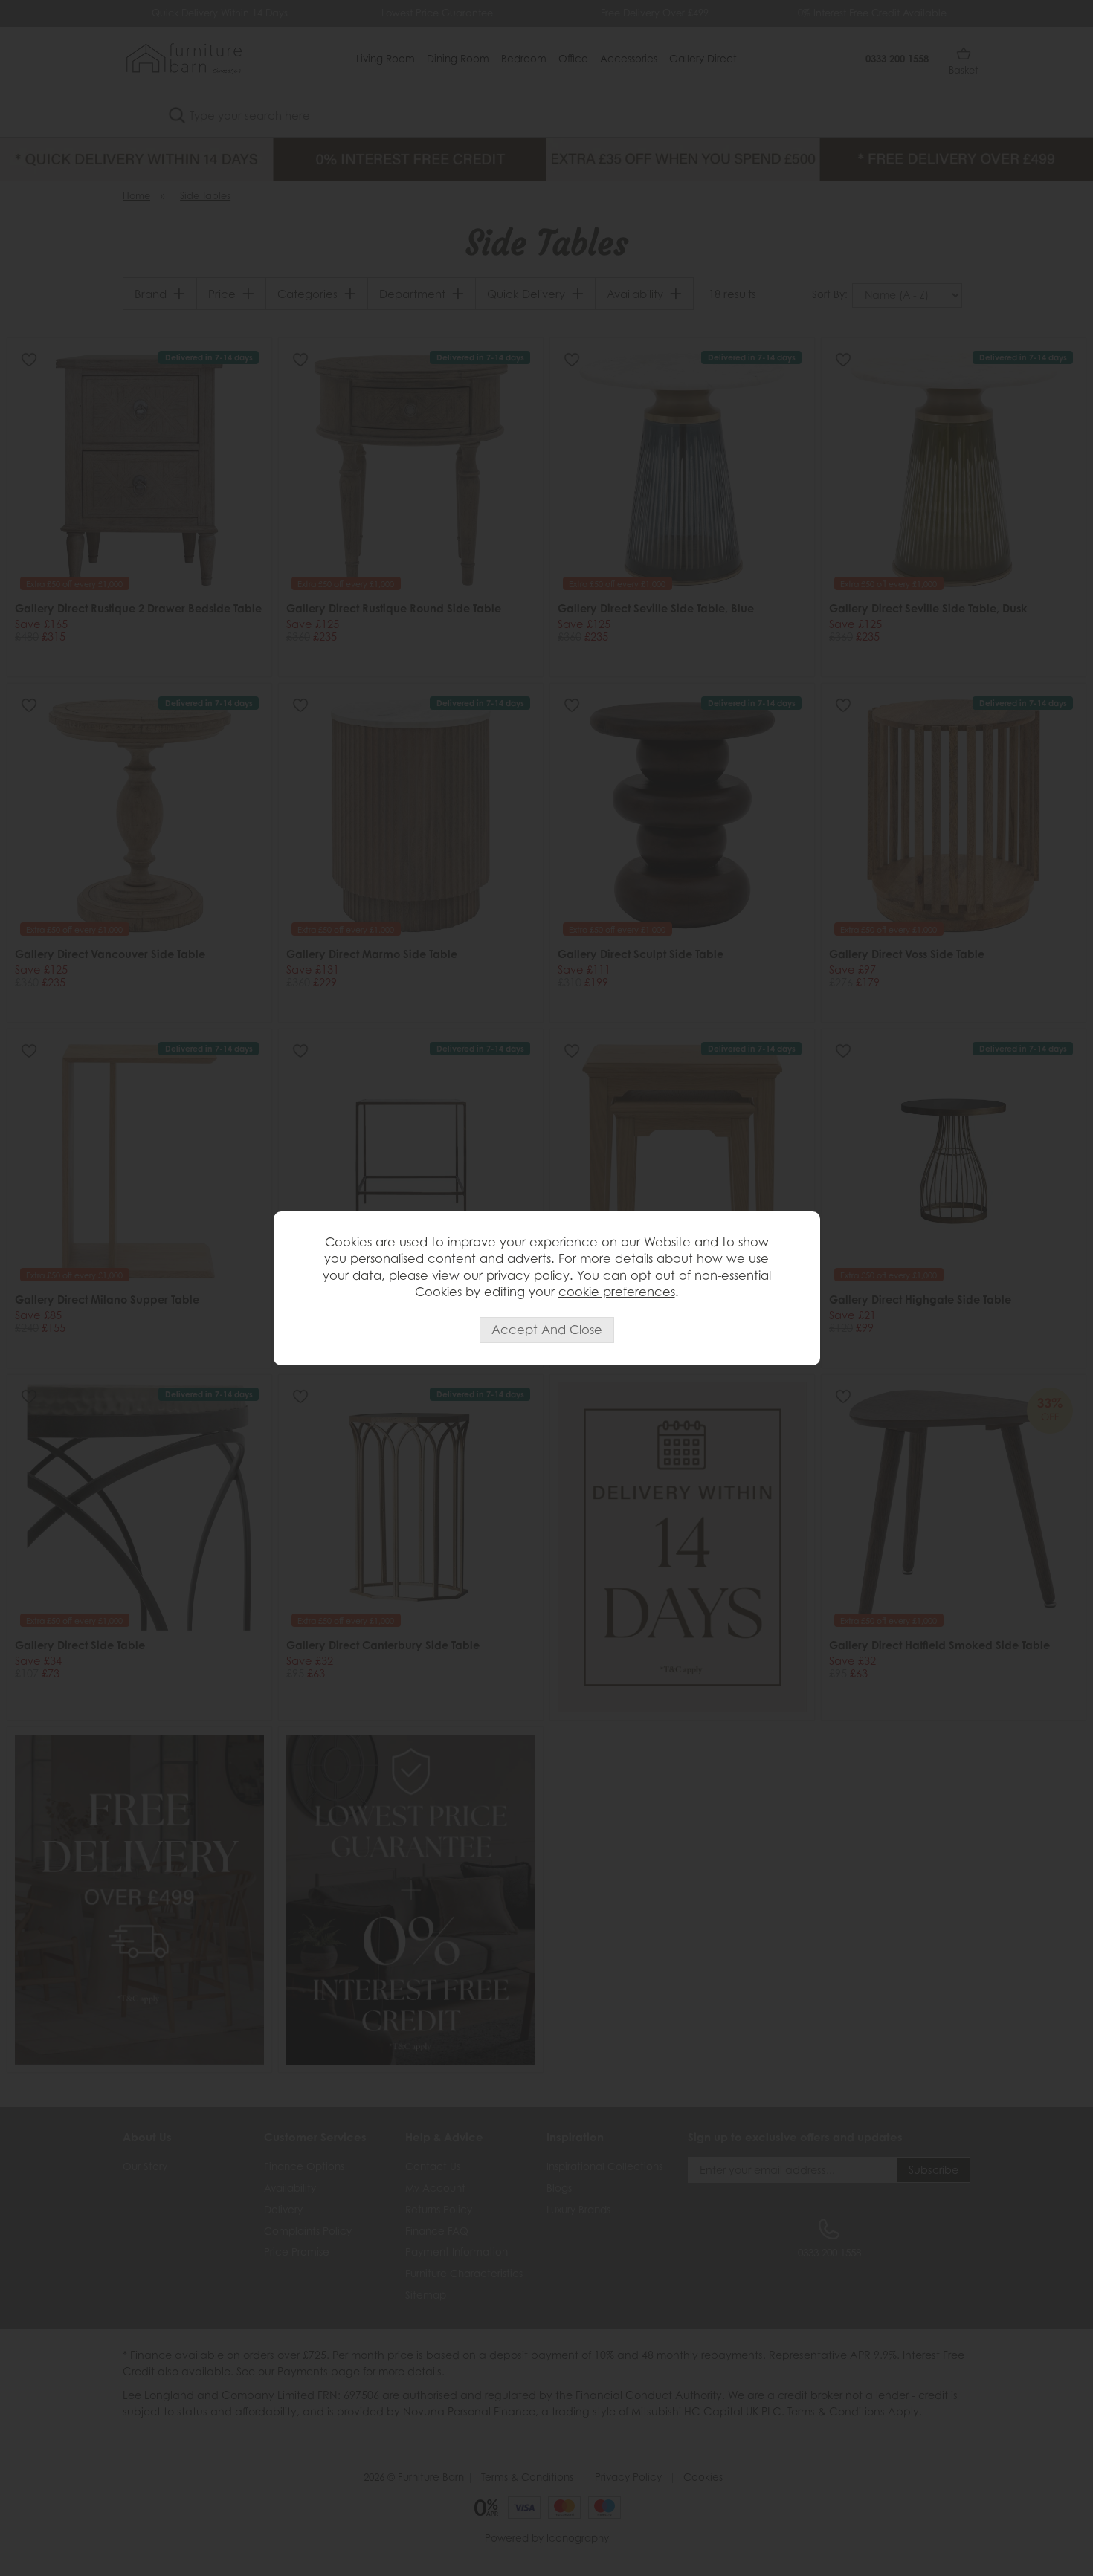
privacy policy (528, 1275)
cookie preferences (617, 1292)
